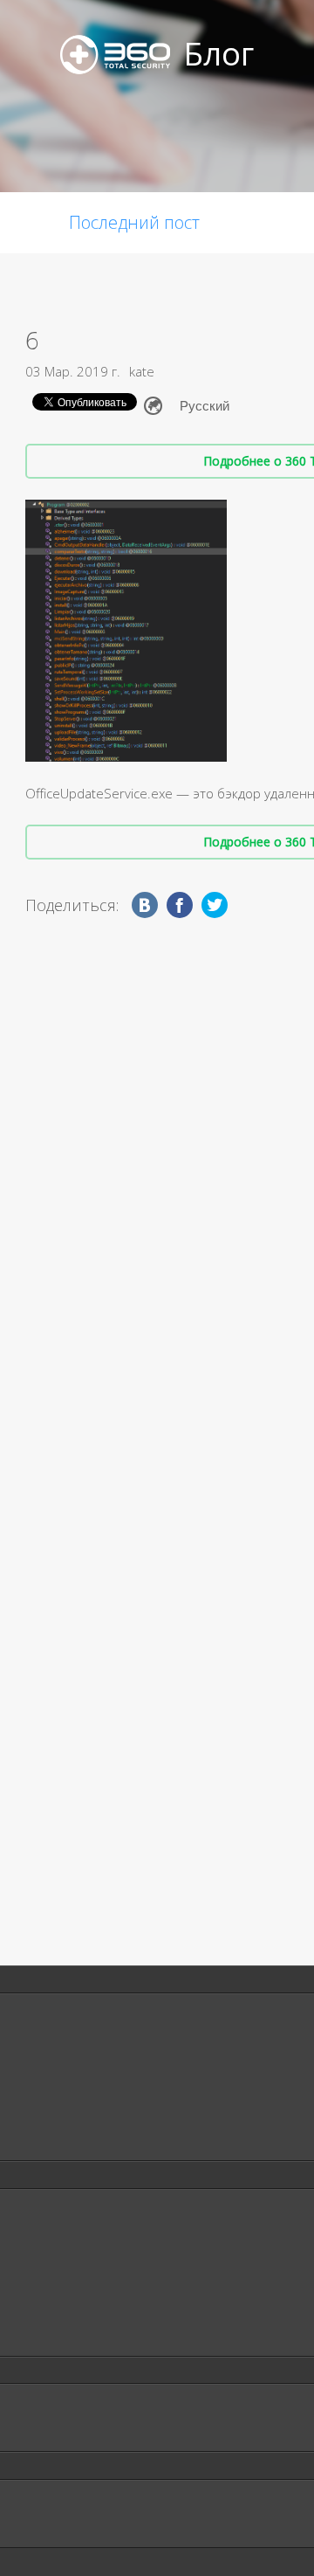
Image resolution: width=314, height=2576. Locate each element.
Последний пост (134, 222)
